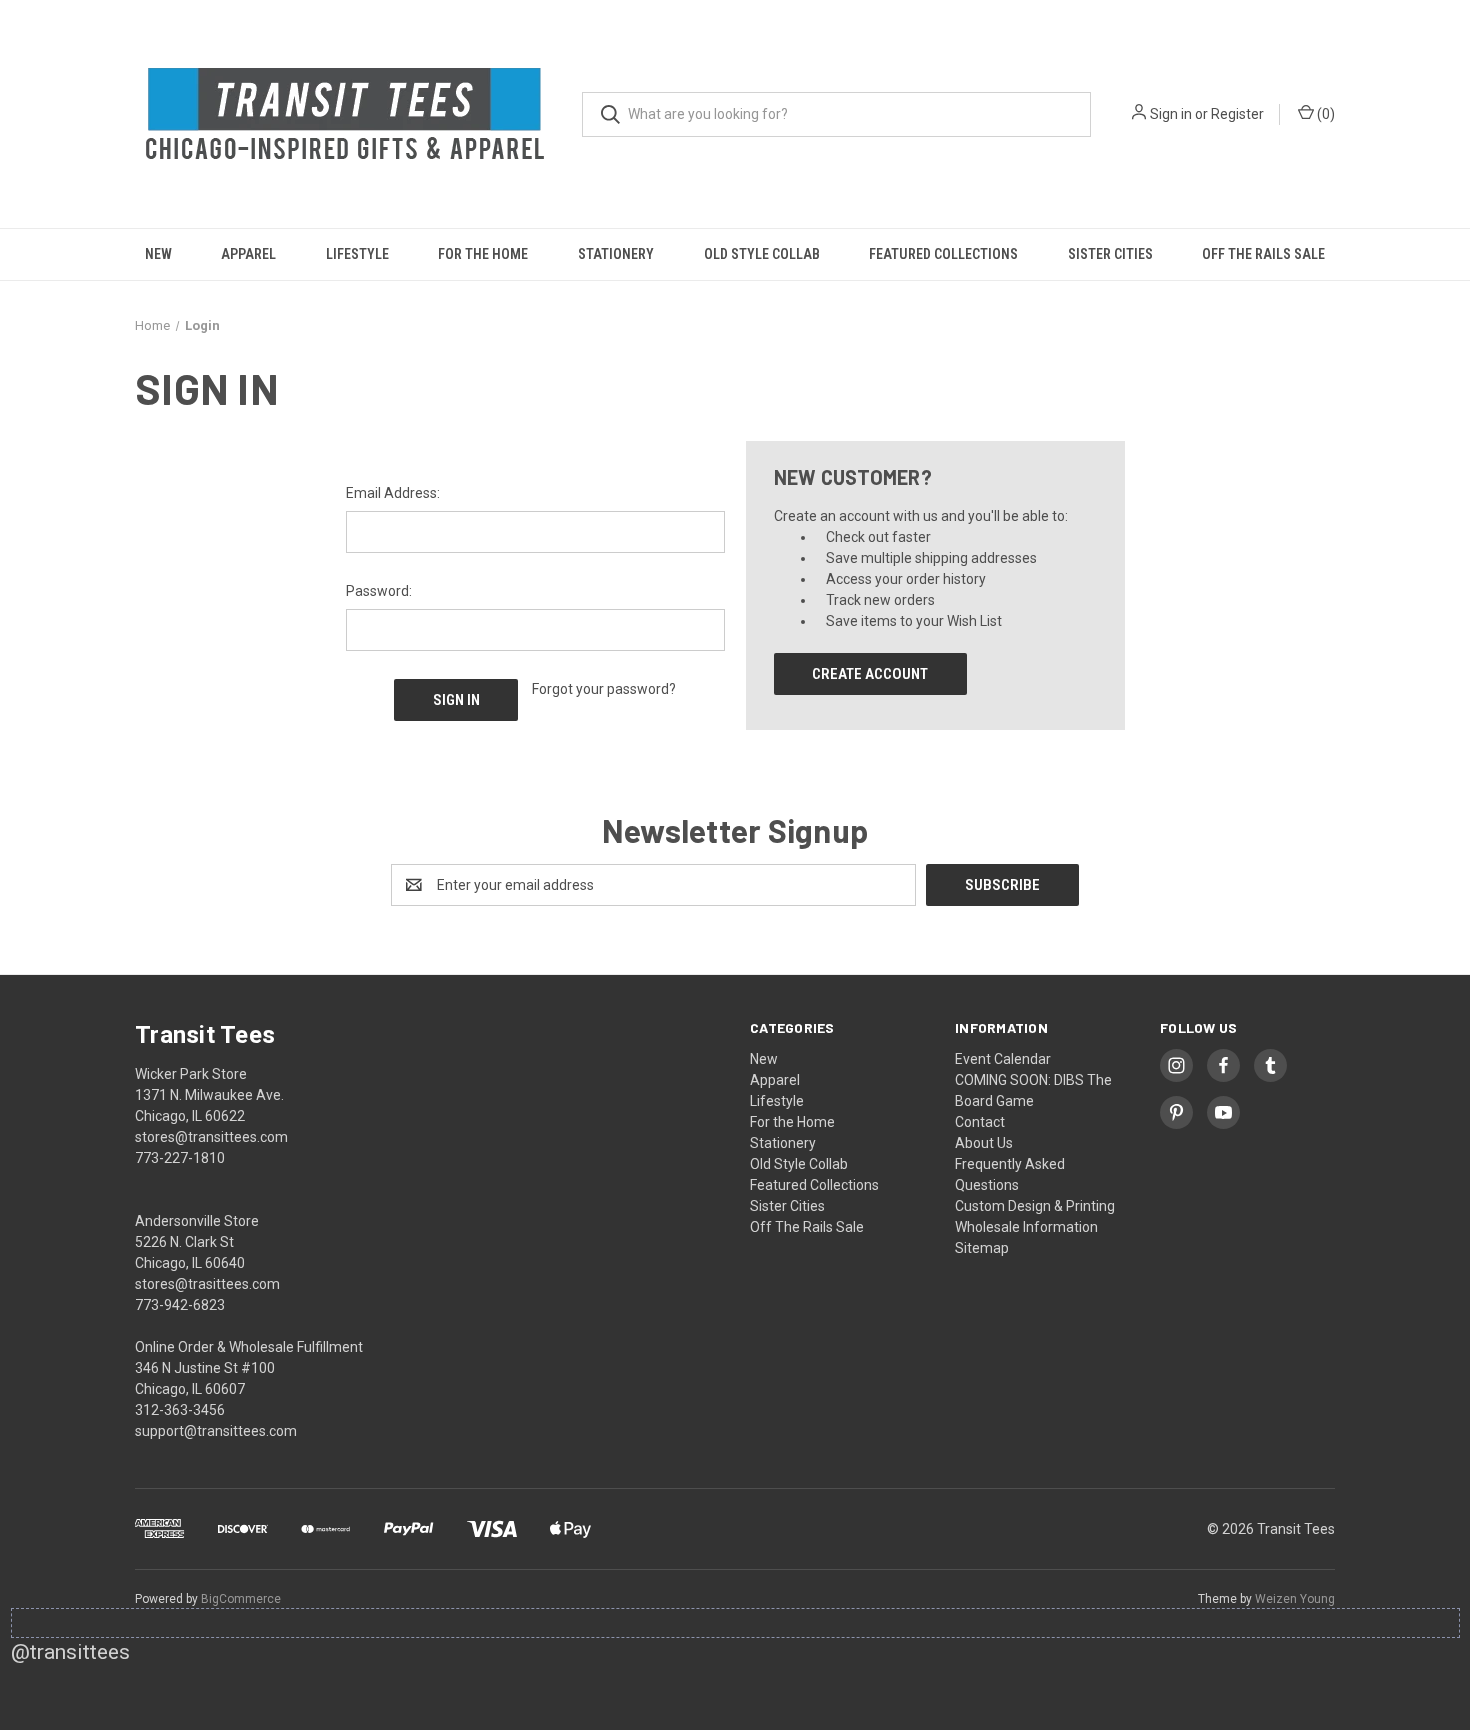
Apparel (248, 254)
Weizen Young (1295, 1599)
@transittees (70, 1652)
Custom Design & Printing (1035, 1206)
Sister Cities (1110, 254)
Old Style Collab (762, 254)
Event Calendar (1003, 1059)
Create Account (870, 674)
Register (1237, 114)
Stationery (616, 254)
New (158, 254)
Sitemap (982, 1248)
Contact (980, 1122)
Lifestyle (357, 254)
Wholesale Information (1026, 1227)
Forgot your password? (604, 689)
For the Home (483, 254)
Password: (379, 591)
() (1324, 114)
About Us (984, 1143)
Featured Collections (943, 254)
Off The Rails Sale (1263, 254)
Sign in (1171, 114)
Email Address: (393, 493)
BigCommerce (241, 1599)
